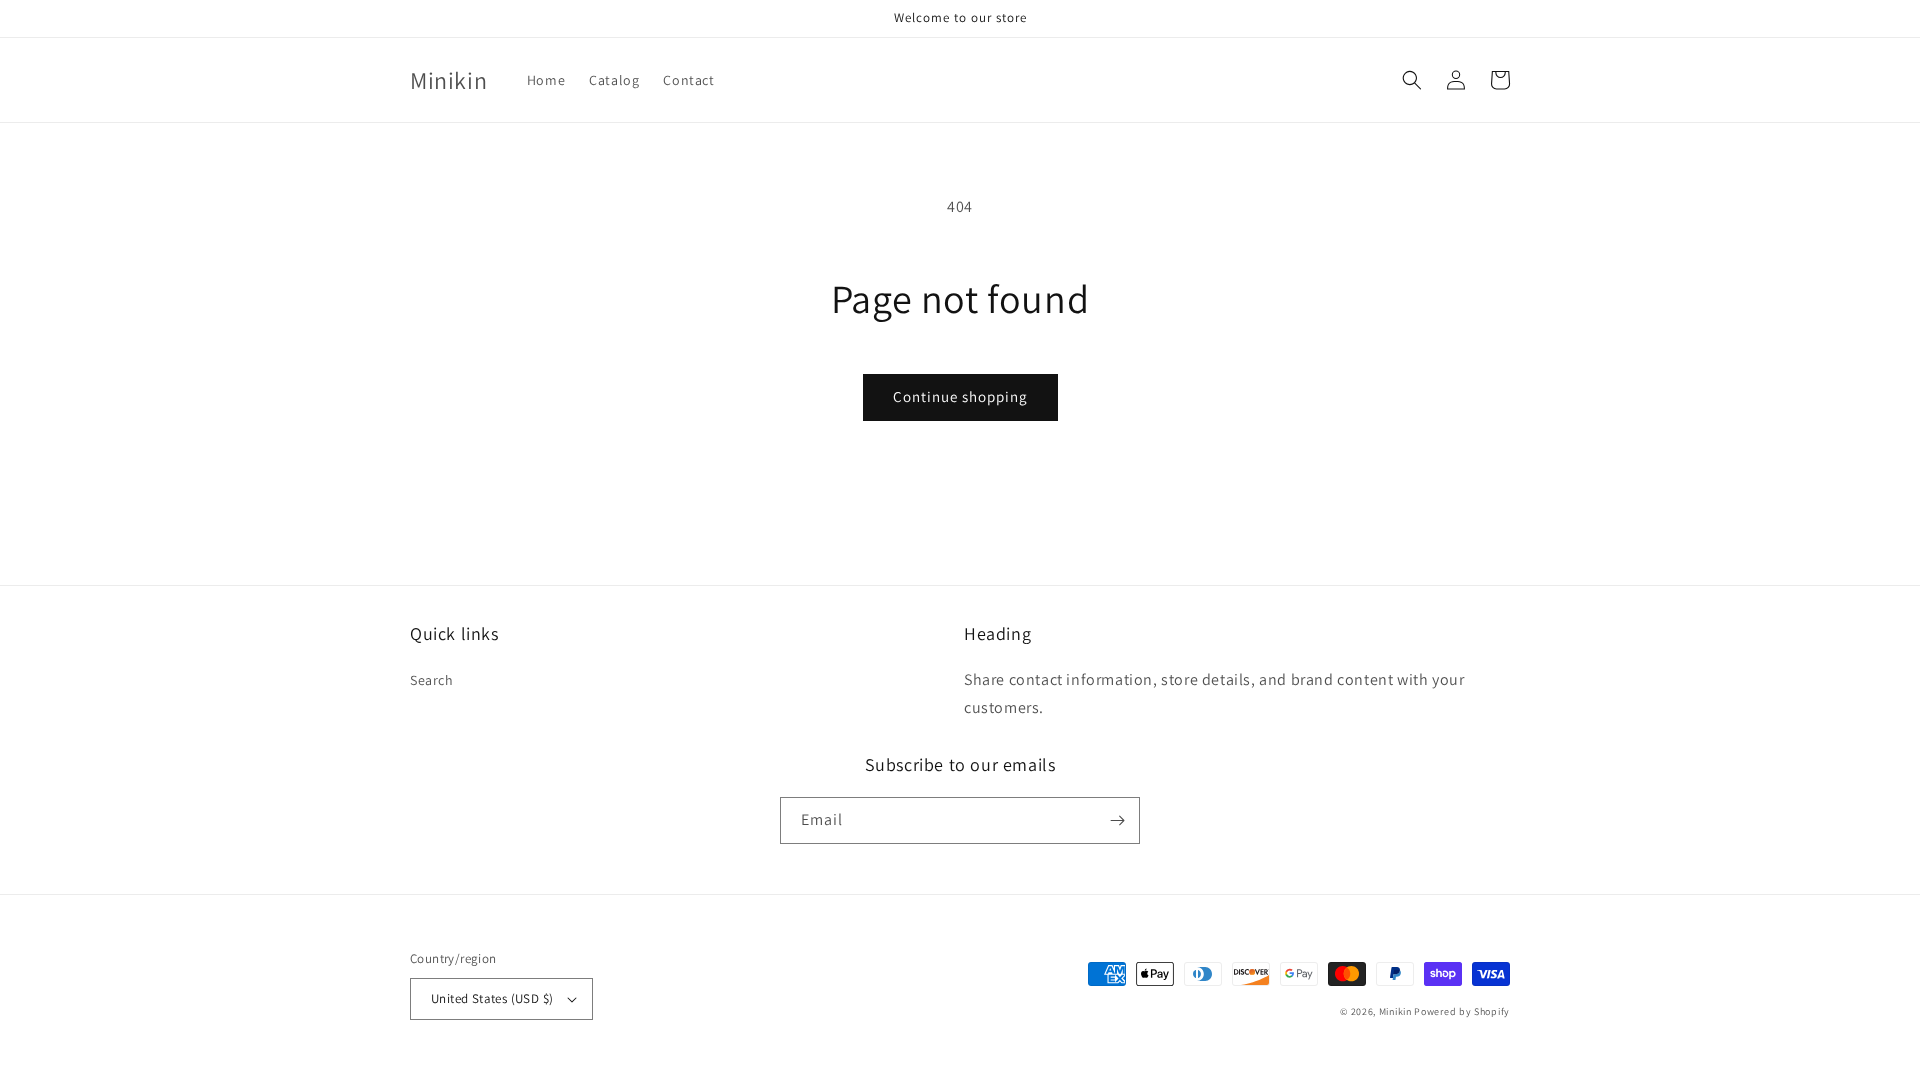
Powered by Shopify (1462, 1011)
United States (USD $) (492, 998)
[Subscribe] (1117, 820)
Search (432, 680)
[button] (1412, 80)
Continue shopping (960, 396)
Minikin (1395, 1011)
